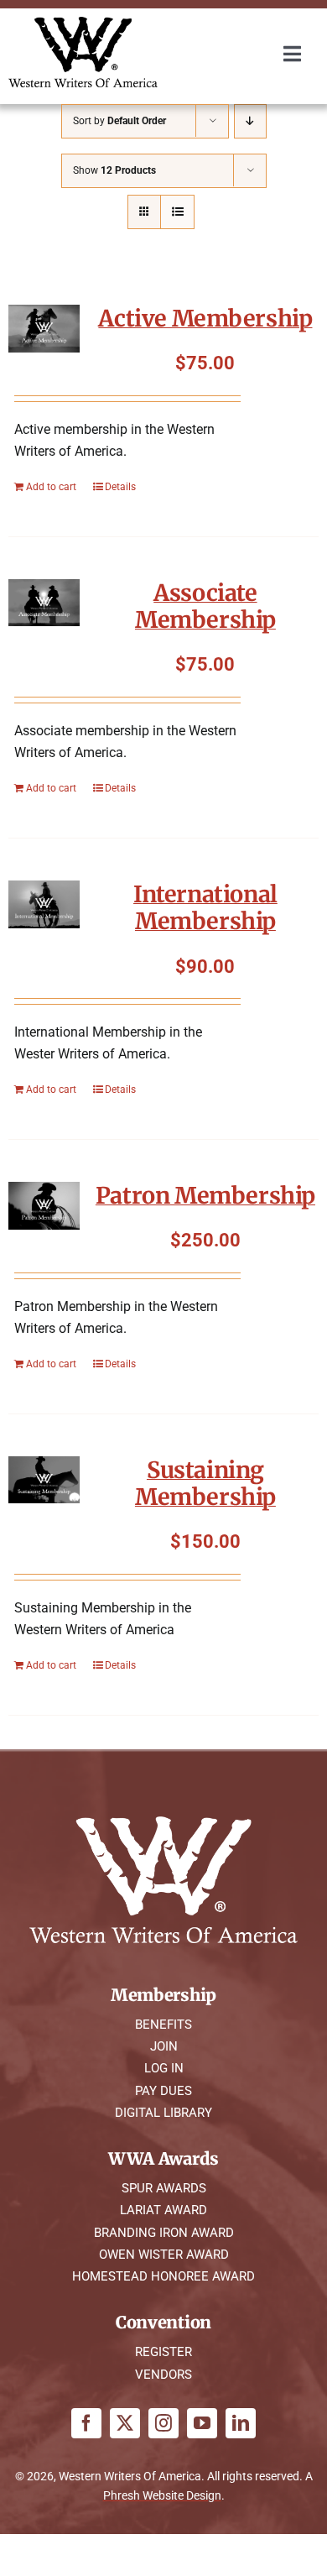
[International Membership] (44, 904)
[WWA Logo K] (83, 23)
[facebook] (86, 2423)
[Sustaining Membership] (44, 1480)
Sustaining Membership (205, 1483)
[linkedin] (241, 2423)
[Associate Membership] (44, 603)
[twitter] (125, 2423)
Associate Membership (205, 606)
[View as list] (177, 212)
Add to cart (51, 487)
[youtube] (202, 2423)
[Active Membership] (44, 329)
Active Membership (205, 318)
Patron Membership (205, 1195)
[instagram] (163, 2423)
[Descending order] (250, 121)
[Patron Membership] (44, 1206)
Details (120, 487)
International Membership (205, 907)
